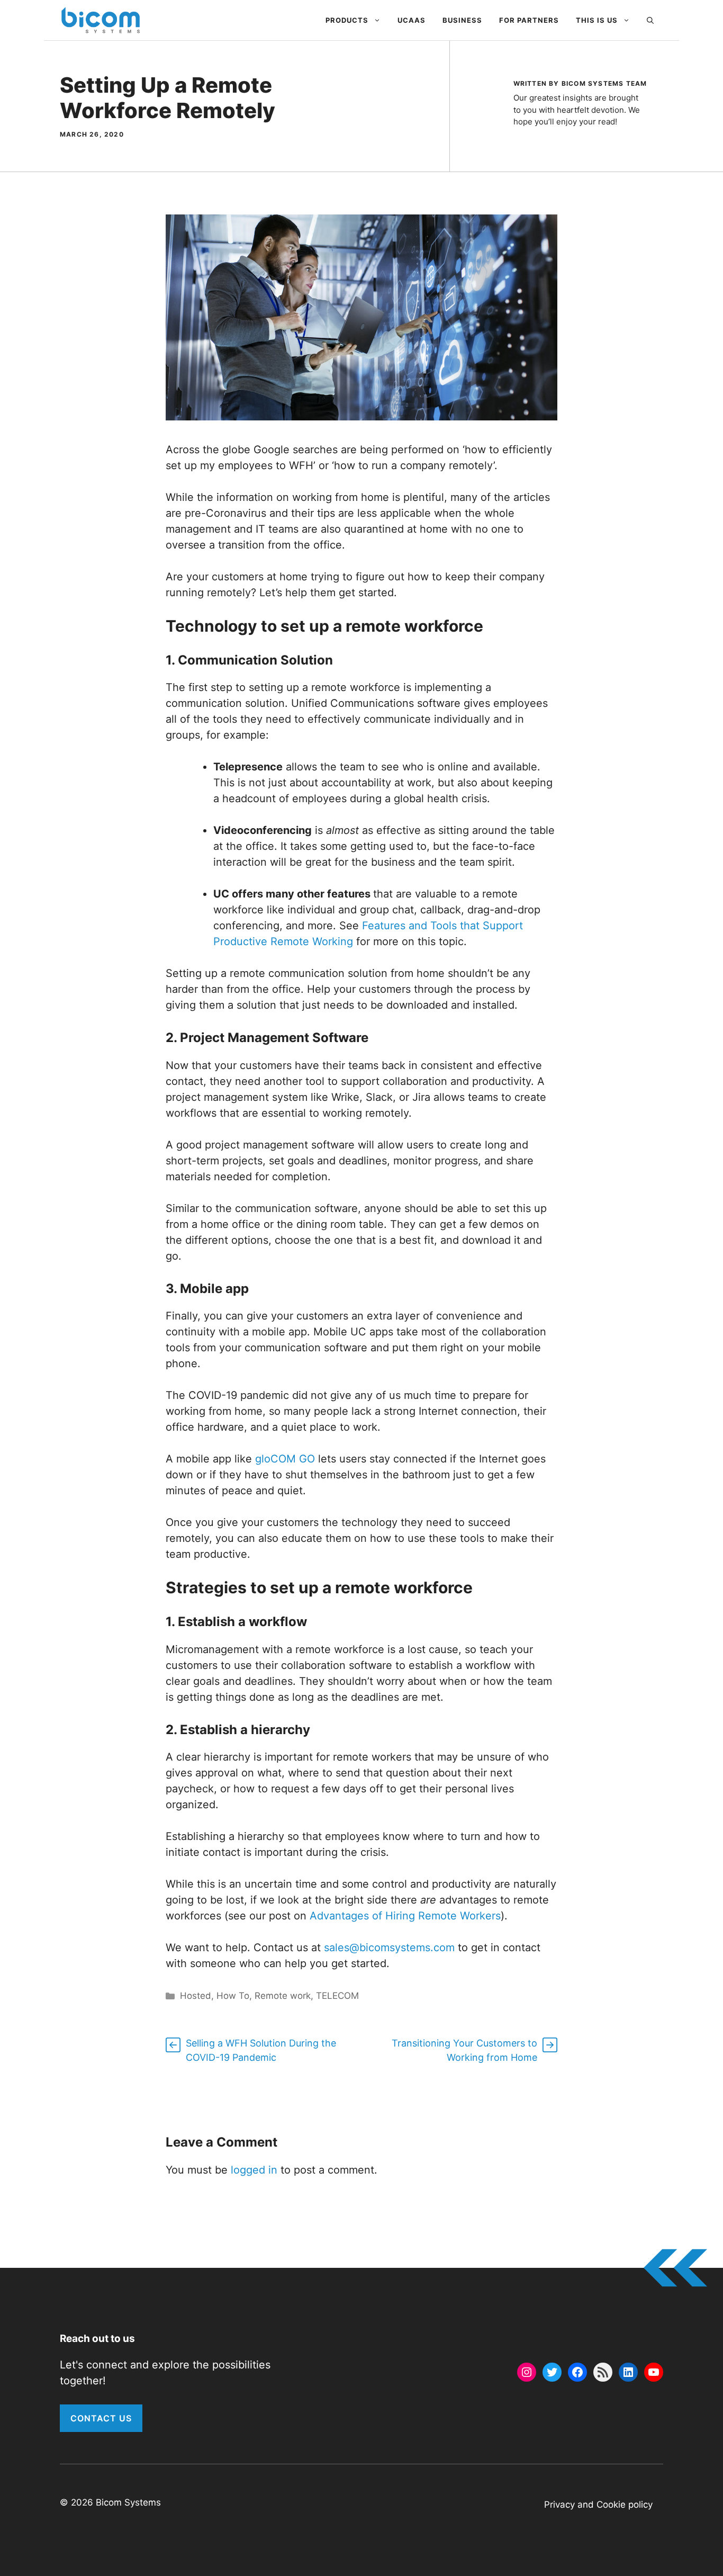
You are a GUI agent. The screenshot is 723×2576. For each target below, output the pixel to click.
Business (462, 20)
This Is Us (597, 20)
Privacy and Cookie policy (598, 2505)
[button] (650, 20)
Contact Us (101, 2418)
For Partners (529, 20)
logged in (254, 2170)
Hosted (196, 1996)
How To (233, 1996)
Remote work (283, 1996)
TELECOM (337, 1996)
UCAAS (412, 20)
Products (347, 20)
